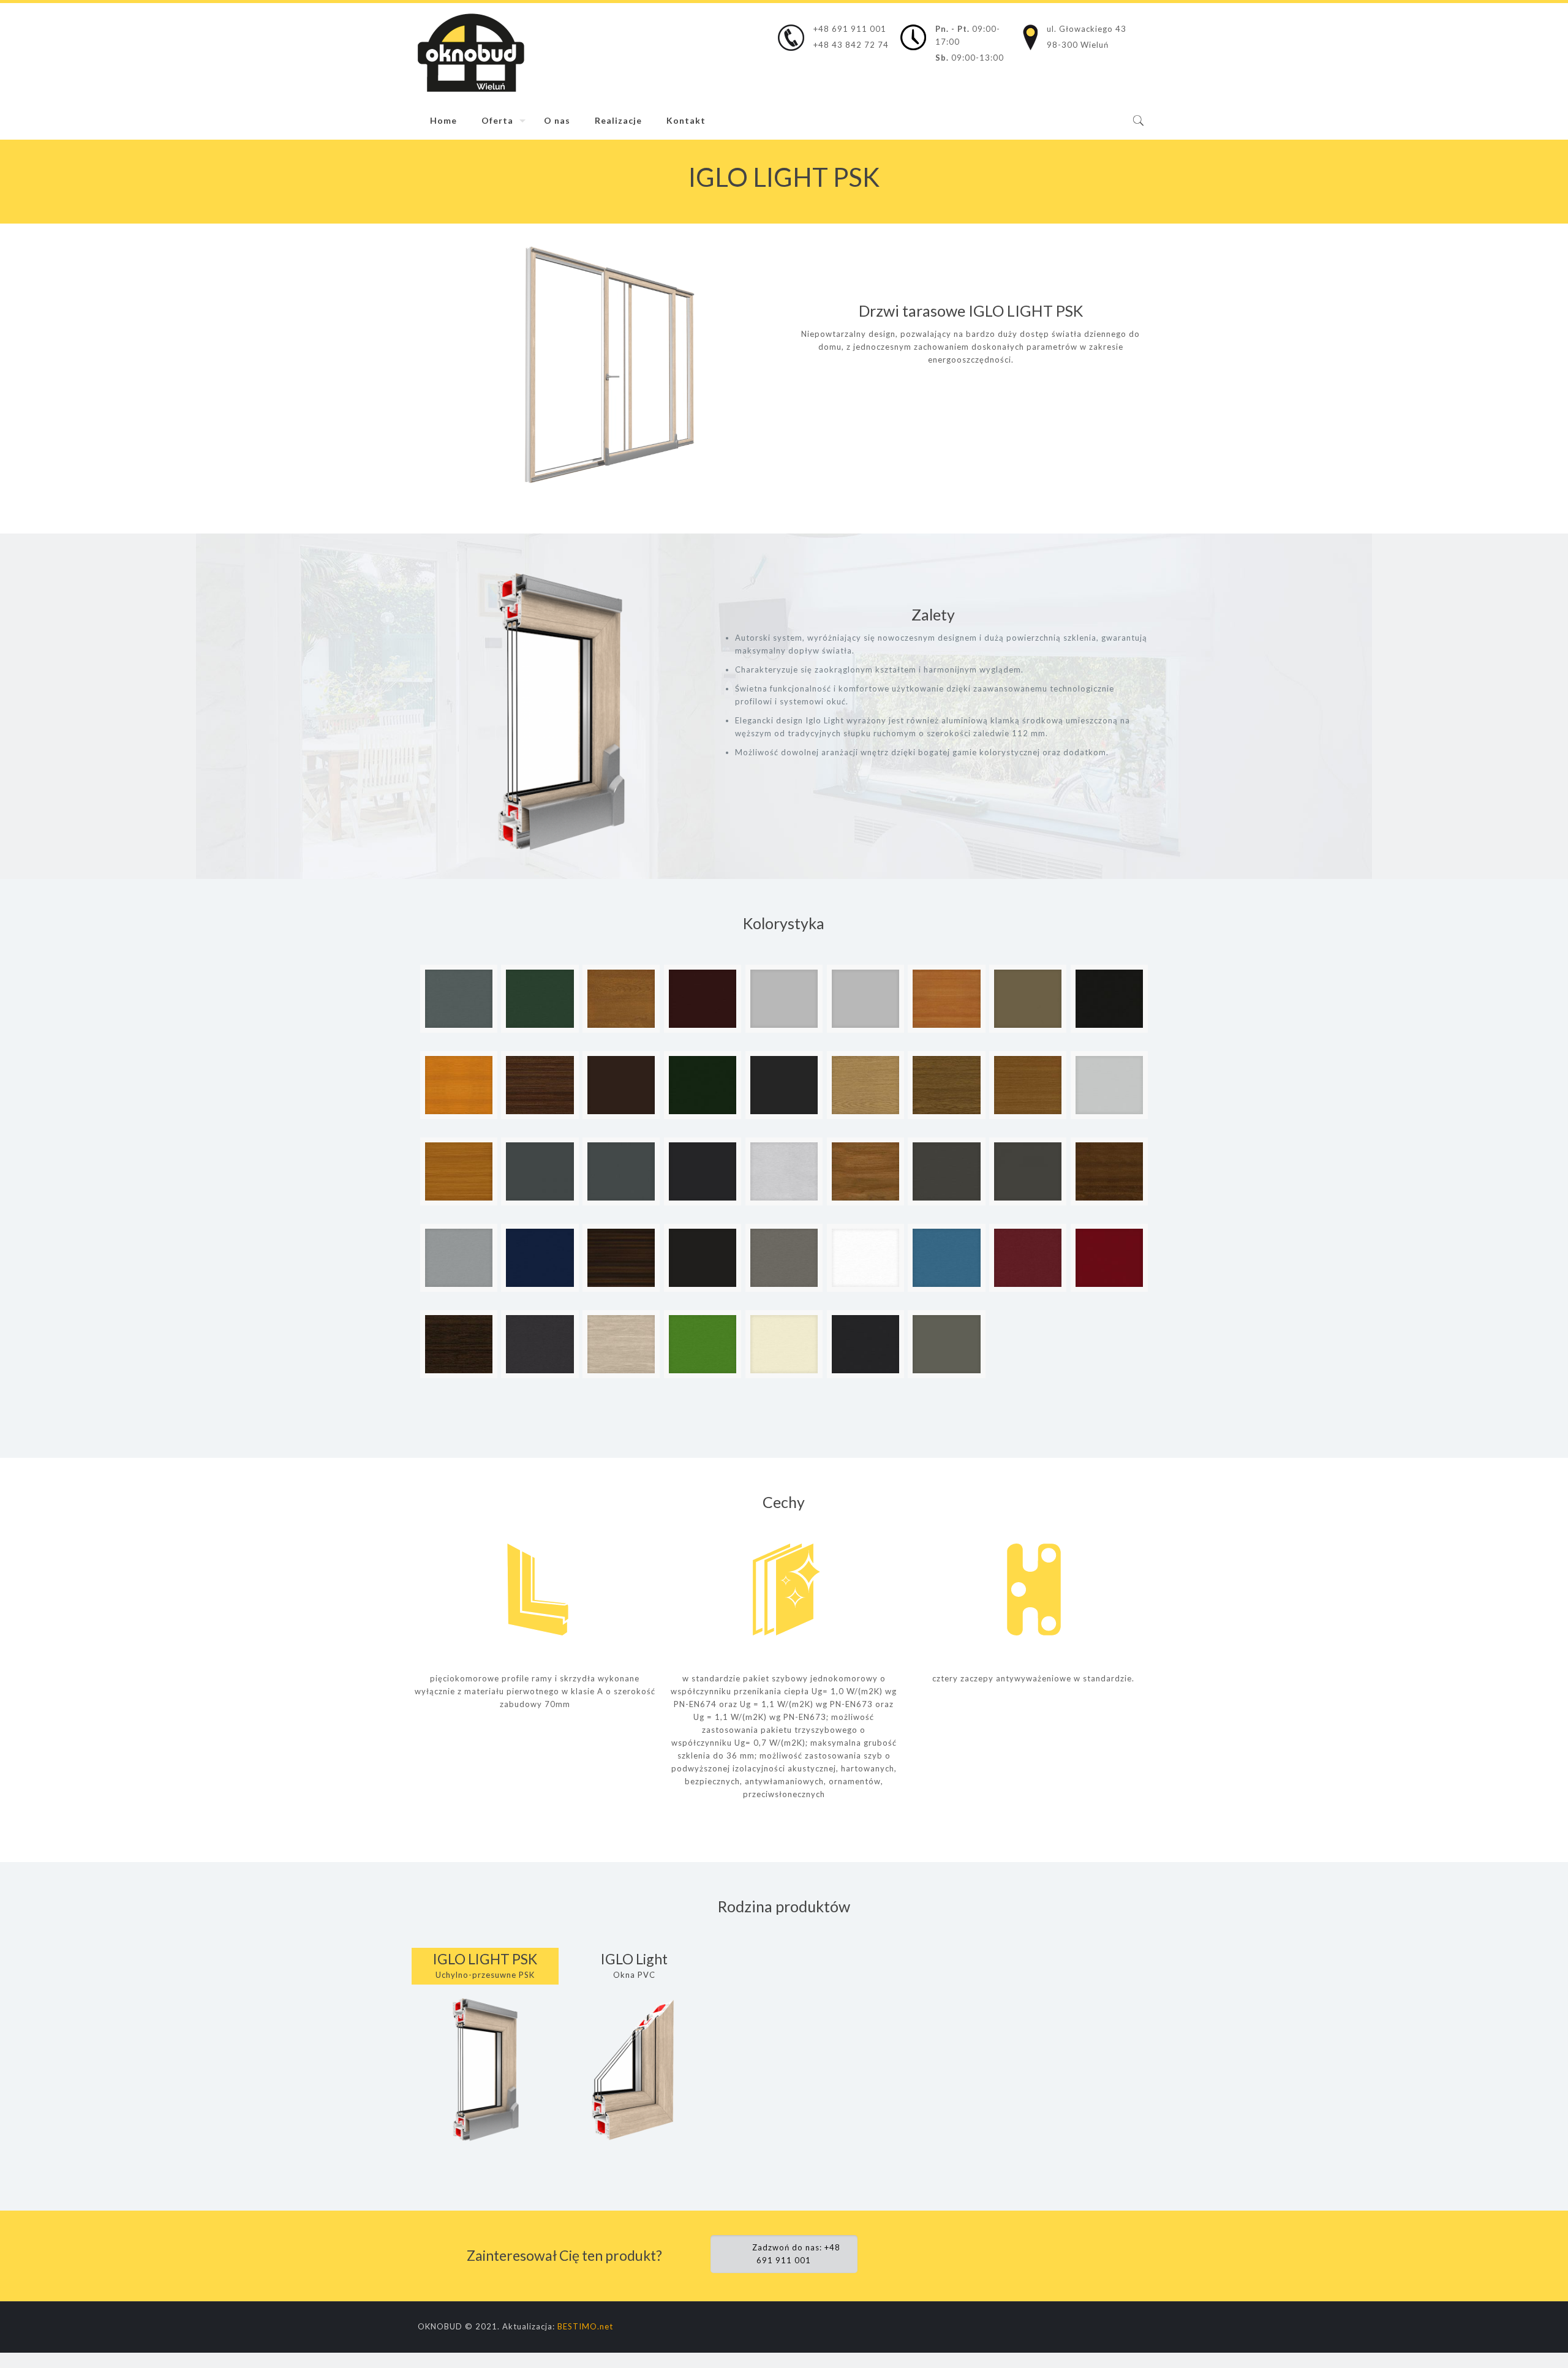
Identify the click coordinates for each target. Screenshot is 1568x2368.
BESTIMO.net (585, 2326)
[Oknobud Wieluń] (471, 53)
